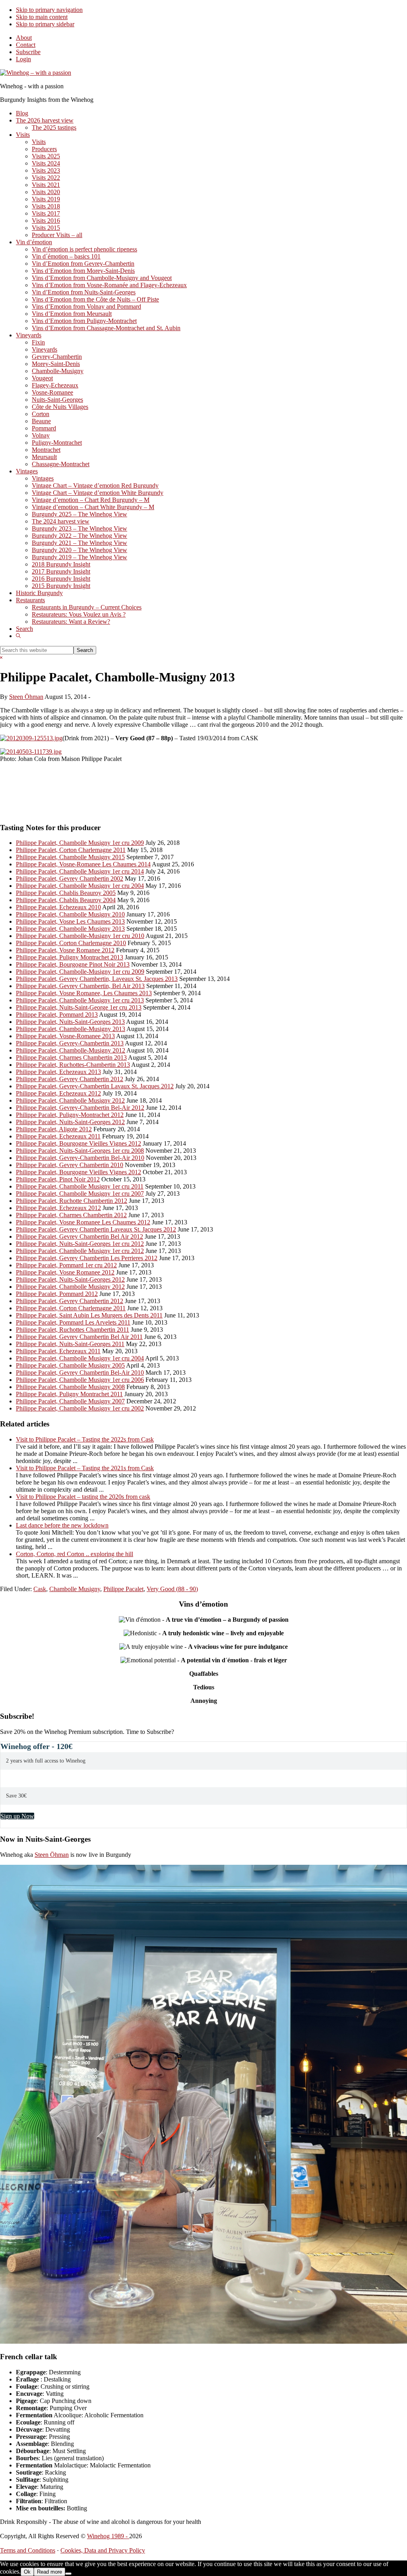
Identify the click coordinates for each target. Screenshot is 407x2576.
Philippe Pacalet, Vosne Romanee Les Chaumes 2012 (83, 1222)
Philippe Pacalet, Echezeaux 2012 (58, 1093)
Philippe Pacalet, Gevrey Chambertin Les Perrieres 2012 (87, 1258)
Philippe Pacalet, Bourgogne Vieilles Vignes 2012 (78, 1143)
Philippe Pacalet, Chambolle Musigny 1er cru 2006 (80, 1380)
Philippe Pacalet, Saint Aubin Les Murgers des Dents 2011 (89, 1315)
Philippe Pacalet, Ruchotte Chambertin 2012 (72, 1201)
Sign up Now (17, 1816)
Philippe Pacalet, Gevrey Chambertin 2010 (70, 1165)
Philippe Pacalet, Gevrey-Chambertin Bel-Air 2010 (80, 1158)
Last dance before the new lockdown (62, 1525)
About (24, 38)
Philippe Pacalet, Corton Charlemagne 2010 (71, 943)
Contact (26, 45)
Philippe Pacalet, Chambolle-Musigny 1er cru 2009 (80, 972)
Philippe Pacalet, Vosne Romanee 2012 (65, 950)
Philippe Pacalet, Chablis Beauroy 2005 (66, 893)
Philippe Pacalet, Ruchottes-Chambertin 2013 (73, 1065)
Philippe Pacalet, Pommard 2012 (57, 1294)
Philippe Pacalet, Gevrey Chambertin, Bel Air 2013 (80, 986)
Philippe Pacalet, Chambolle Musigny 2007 (70, 1401)
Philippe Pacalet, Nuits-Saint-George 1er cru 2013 (79, 1007)
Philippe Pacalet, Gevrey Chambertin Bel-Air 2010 (80, 1373)
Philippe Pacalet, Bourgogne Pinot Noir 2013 (73, 964)
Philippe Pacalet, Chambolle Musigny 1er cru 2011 (80, 1186)
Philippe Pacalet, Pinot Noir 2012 (58, 1179)
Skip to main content (42, 17)
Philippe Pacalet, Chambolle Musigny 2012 (70, 1100)
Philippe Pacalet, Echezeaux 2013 (58, 1072)
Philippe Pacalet (123, 1589)
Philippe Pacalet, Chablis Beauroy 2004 (66, 900)
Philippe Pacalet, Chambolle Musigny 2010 (70, 914)
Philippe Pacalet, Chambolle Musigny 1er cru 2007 (80, 1194)
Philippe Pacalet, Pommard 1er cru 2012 (66, 1265)
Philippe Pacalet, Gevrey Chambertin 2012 (70, 1079)
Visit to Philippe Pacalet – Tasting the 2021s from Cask (85, 1468)
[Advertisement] (93, 795)
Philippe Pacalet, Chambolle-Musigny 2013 (71, 1029)
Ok (27, 2572)
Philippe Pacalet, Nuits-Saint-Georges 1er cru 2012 (80, 1244)
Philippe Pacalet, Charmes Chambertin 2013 (71, 1057)
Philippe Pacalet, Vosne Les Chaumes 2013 (70, 921)
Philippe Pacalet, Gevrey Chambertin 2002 (70, 878)
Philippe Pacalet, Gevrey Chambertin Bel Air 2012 (79, 1236)
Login (23, 59)
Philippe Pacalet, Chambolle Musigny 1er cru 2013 (80, 1000)
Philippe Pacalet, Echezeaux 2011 (58, 1136)
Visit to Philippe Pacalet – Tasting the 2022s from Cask (85, 1439)
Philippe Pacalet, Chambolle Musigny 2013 (70, 929)
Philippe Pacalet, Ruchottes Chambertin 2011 (73, 1330)
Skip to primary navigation (49, 10)
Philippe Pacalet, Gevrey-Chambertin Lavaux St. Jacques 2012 (95, 1086)
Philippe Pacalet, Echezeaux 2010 (58, 907)
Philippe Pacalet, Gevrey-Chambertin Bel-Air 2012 (80, 1108)
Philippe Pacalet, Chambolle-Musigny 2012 (71, 1050)
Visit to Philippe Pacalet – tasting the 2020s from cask (83, 1497)
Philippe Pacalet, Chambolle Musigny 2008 (70, 1387)
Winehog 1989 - (108, 2536)
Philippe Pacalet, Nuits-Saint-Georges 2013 (70, 1022)
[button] (18, 636)
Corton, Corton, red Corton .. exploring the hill (75, 1554)
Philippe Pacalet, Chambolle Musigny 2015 (70, 857)
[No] (68, 2574)
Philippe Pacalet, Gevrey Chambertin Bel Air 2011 (79, 1337)
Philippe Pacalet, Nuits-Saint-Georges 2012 (70, 1122)
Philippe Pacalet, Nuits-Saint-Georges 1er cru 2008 (80, 1151)
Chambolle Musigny (75, 1589)
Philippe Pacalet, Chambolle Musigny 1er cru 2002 (80, 1408)
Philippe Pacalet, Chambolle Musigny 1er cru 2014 (80, 871)
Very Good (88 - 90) (172, 1589)
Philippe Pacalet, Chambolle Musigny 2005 (70, 1365)
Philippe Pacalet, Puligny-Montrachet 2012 (70, 1115)
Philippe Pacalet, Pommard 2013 (57, 1015)
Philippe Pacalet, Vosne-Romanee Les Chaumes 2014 (83, 864)
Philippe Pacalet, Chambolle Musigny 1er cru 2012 (80, 1251)
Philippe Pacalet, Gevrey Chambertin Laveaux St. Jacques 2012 (96, 1229)
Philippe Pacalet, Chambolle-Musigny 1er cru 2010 (80, 936)
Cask (40, 1589)
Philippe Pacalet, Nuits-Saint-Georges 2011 (70, 1344)
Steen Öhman (52, 1855)
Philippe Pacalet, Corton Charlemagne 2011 (71, 850)
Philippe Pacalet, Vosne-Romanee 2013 (65, 1036)
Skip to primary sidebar (45, 24)
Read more (49, 2572)
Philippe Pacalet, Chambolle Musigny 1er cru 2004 (80, 886)
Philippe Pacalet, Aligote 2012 (54, 1129)
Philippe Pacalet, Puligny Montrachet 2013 (70, 957)
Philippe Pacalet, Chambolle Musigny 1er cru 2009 (80, 843)
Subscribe (28, 52)
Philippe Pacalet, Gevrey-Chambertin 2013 (70, 1043)
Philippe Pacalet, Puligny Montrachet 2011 (69, 1394)
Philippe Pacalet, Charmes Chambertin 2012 (71, 1215)
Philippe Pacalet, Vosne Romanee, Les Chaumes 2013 (84, 993)
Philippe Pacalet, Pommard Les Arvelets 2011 (73, 1322)
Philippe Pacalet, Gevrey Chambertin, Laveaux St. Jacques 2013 (97, 979)
